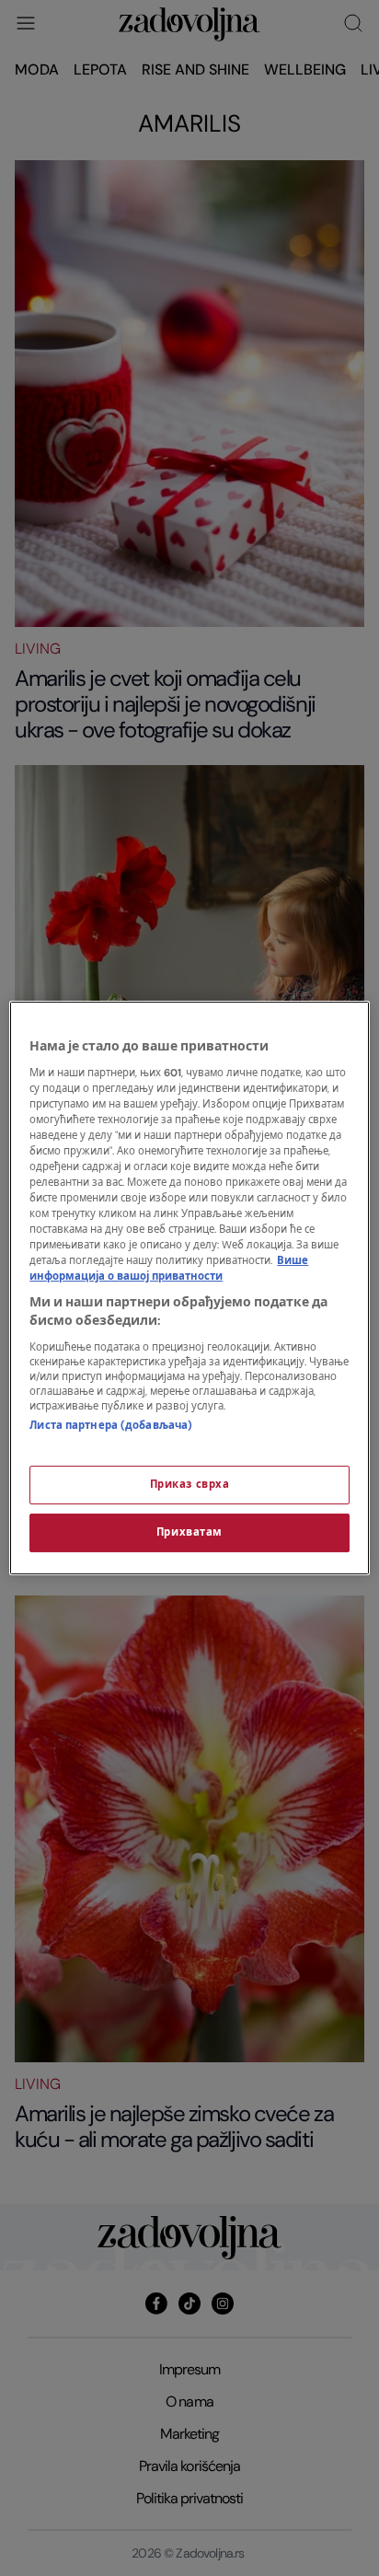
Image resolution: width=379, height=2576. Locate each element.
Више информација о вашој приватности (169, 1269)
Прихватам (189, 1532)
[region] (189, 1288)
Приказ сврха (190, 1485)
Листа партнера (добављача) (111, 1426)
